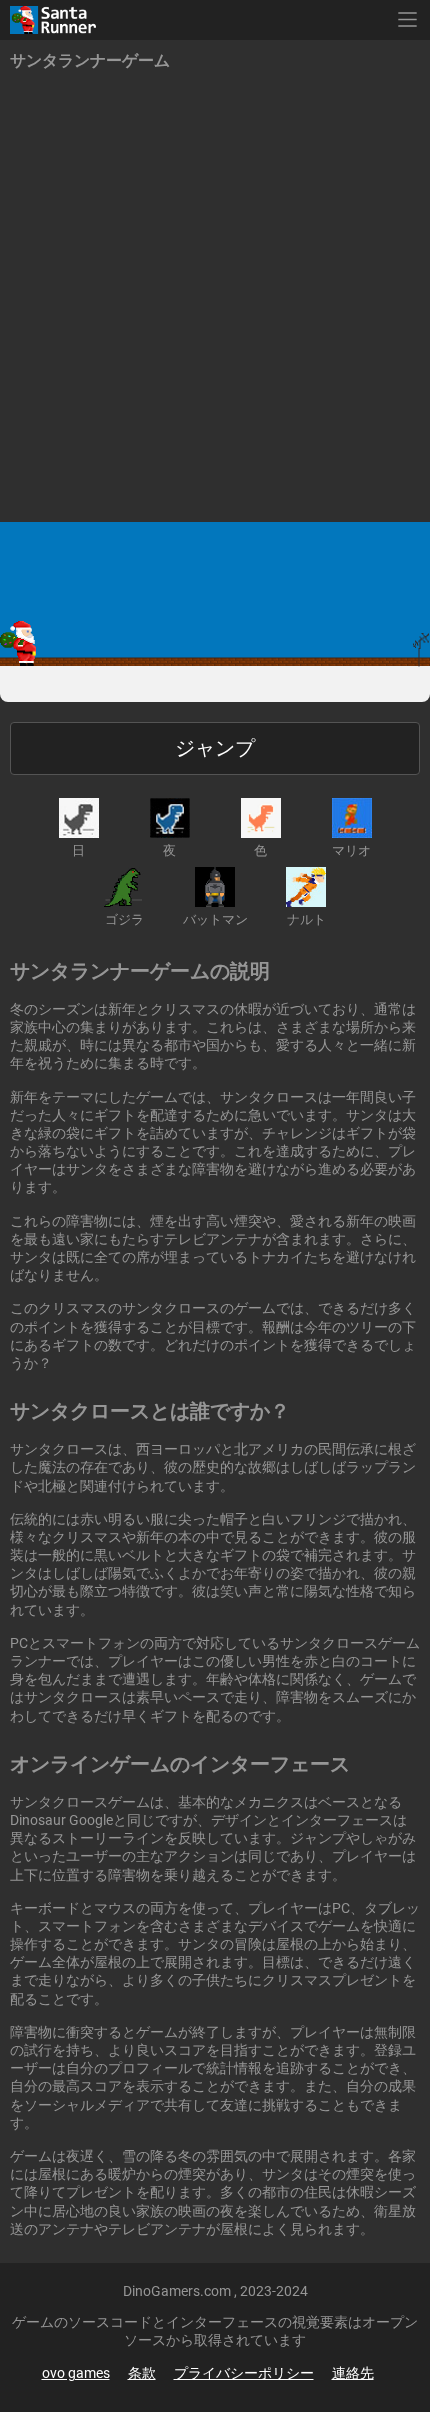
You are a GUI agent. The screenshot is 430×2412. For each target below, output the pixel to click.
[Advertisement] (215, 297)
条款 (142, 2373)
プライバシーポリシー (244, 2373)
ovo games (76, 2373)
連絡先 (353, 2373)
